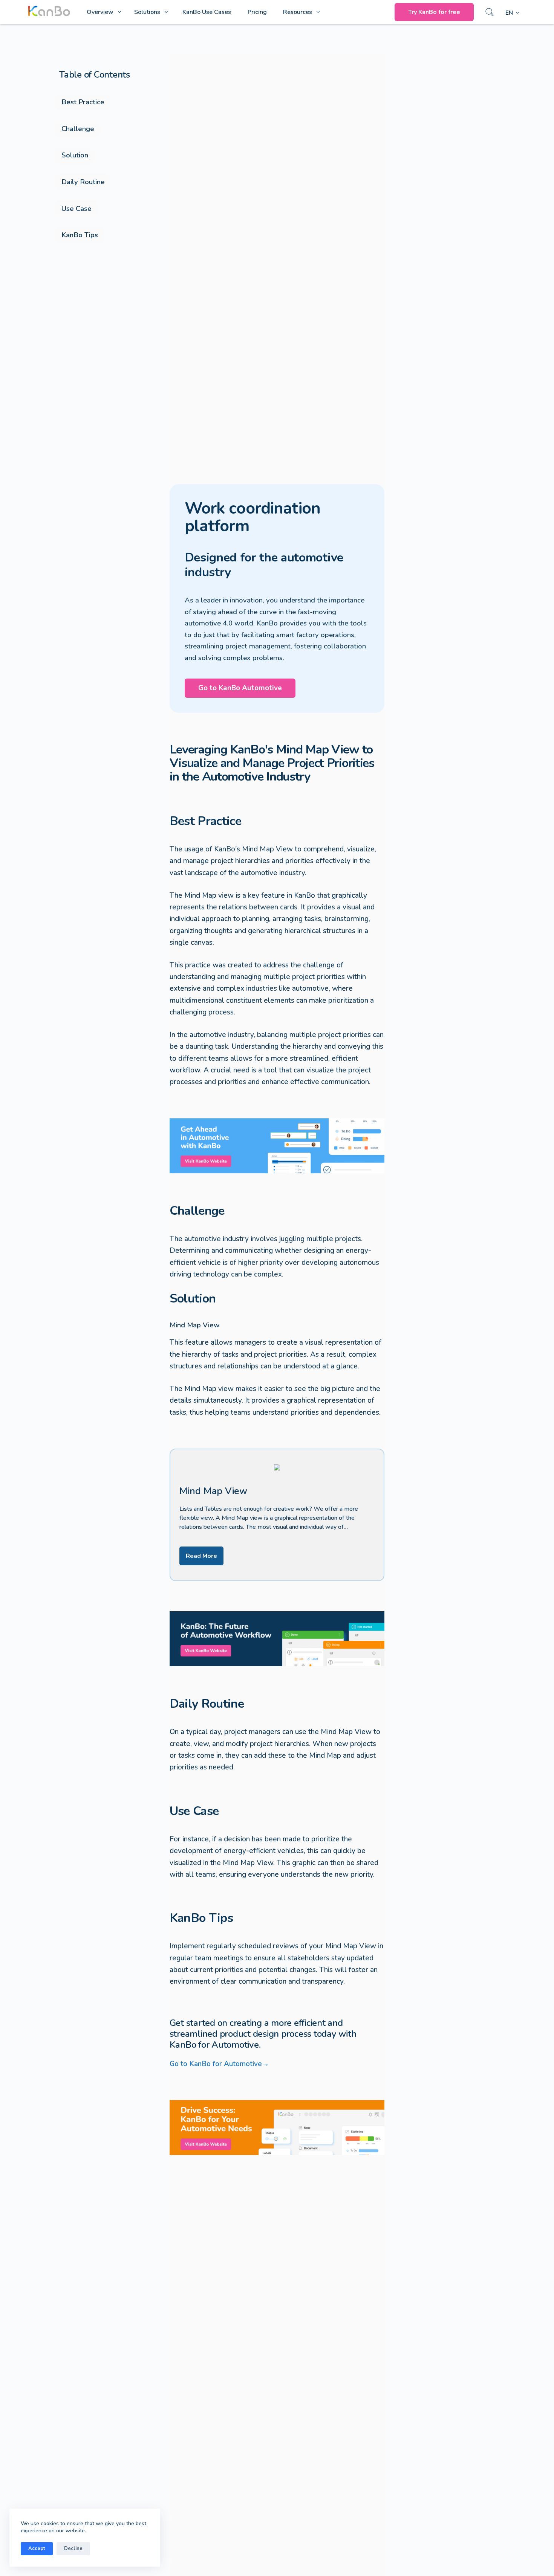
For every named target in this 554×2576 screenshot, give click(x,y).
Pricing (257, 12)
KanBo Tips (80, 235)
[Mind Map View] (277, 1515)
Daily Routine (83, 182)
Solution (75, 155)
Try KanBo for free (434, 12)
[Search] (490, 12)
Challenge (78, 129)
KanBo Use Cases (207, 12)
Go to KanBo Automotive (240, 688)
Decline (73, 2549)
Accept (37, 2549)
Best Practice (83, 102)
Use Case (77, 209)
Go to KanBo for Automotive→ (219, 2064)
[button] (512, 13)
